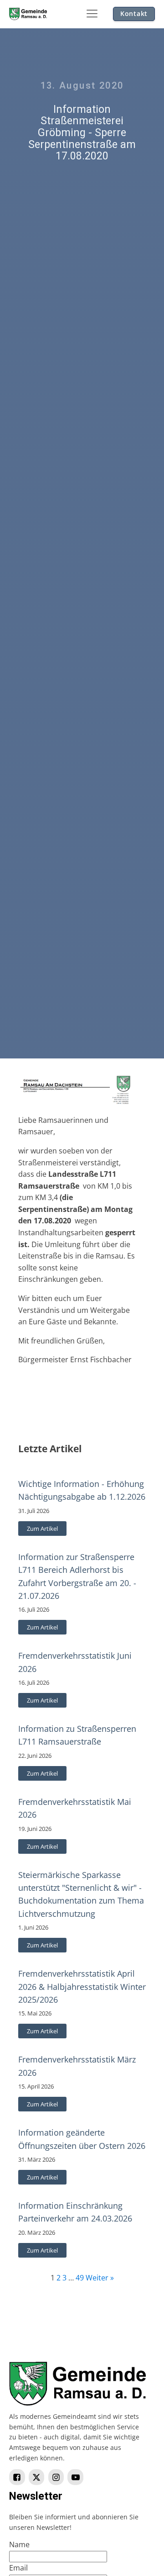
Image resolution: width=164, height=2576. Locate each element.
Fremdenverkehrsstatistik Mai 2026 (75, 1808)
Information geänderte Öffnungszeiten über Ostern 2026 (82, 2139)
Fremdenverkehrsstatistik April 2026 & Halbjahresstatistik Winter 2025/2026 (82, 1986)
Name (19, 2544)
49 (80, 2278)
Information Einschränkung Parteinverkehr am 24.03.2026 (75, 2212)
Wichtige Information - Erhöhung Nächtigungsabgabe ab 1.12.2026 (82, 1490)
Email (18, 2568)
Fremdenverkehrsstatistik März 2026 (77, 2066)
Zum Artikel (42, 1529)
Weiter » (100, 2278)
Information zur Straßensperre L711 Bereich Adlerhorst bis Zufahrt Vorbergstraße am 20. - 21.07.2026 (77, 1576)
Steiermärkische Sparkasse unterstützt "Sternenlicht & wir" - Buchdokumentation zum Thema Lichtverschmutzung (81, 1894)
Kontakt (134, 13)
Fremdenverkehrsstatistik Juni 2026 (75, 1662)
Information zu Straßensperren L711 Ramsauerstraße (77, 1735)
